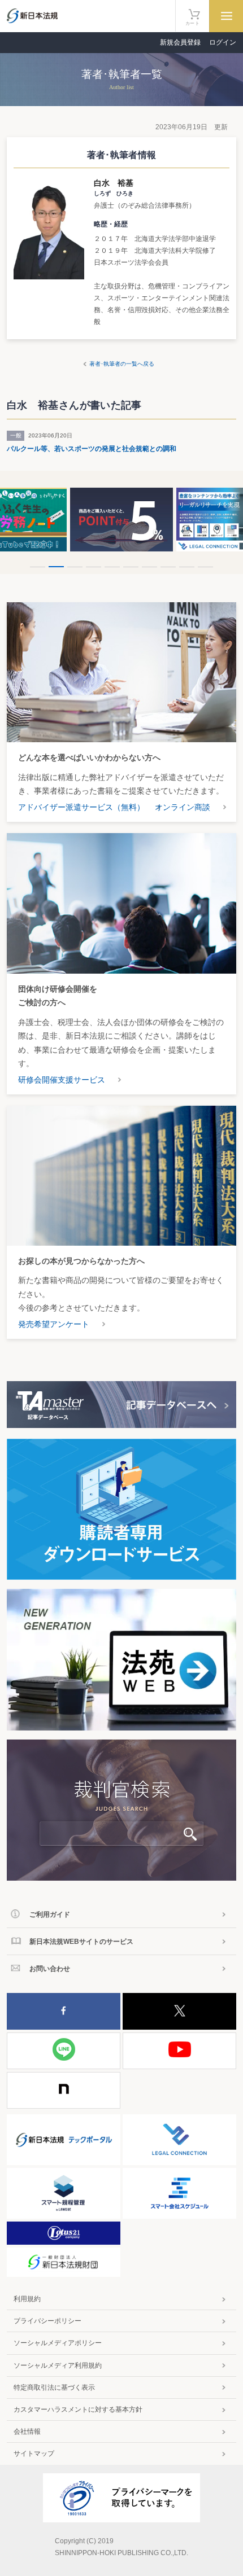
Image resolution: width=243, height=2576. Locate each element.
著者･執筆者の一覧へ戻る (122, 364)
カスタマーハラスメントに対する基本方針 (78, 2409)
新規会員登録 (180, 42)
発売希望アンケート (54, 1324)
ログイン (223, 42)
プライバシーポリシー (47, 2321)
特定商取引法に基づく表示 (54, 2387)
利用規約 (27, 2299)
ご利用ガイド (50, 1915)
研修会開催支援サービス (62, 1080)
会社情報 (27, 2432)
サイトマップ (34, 2454)
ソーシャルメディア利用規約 (58, 2365)
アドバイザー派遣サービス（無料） (81, 807)
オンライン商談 (183, 807)
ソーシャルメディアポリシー (58, 2343)
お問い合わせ (50, 1969)
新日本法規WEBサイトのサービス (81, 1942)
